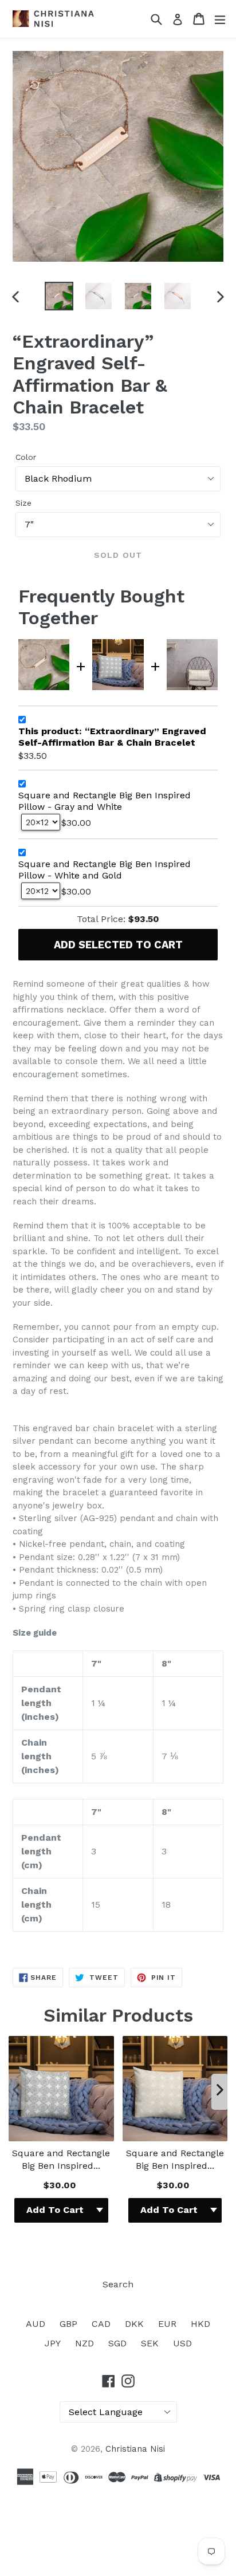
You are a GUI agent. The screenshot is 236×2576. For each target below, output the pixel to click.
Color (26, 457)
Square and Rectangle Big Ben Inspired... (61, 2159)
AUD (36, 2324)
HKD (200, 2324)
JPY (53, 2343)
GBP (68, 2324)
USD (182, 2343)
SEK (150, 2343)
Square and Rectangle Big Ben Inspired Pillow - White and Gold (105, 870)
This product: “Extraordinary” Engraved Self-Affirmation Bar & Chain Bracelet (112, 737)
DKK (134, 2324)
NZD (84, 2343)
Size (23, 503)
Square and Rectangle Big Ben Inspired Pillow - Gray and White (105, 801)
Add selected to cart (118, 945)
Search (118, 2284)
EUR (167, 2324)
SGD (117, 2343)
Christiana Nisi (135, 2449)
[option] (59, 296)
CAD (101, 2324)
